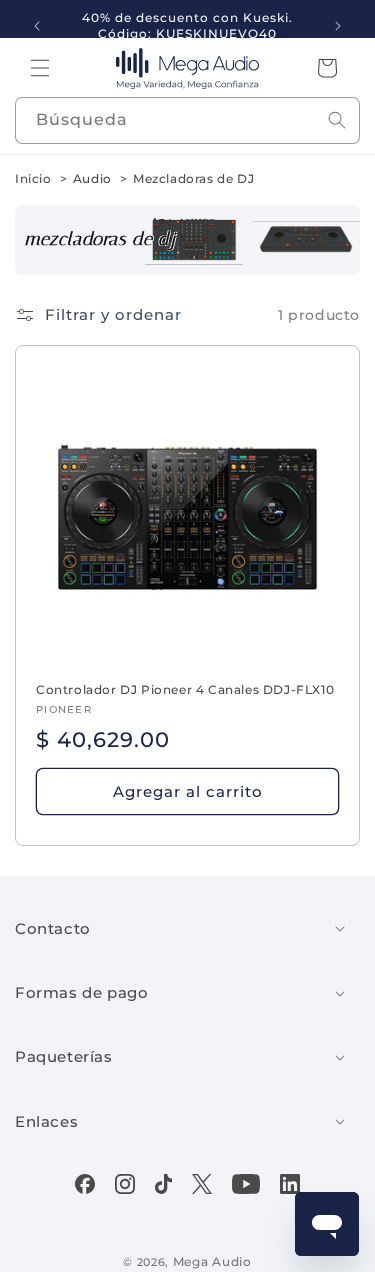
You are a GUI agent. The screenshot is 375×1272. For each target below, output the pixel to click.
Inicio (33, 178)
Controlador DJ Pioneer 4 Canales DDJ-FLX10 (185, 689)
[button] (40, 68)
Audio (92, 178)
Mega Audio (212, 1261)
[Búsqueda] (337, 120)
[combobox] (187, 120)
